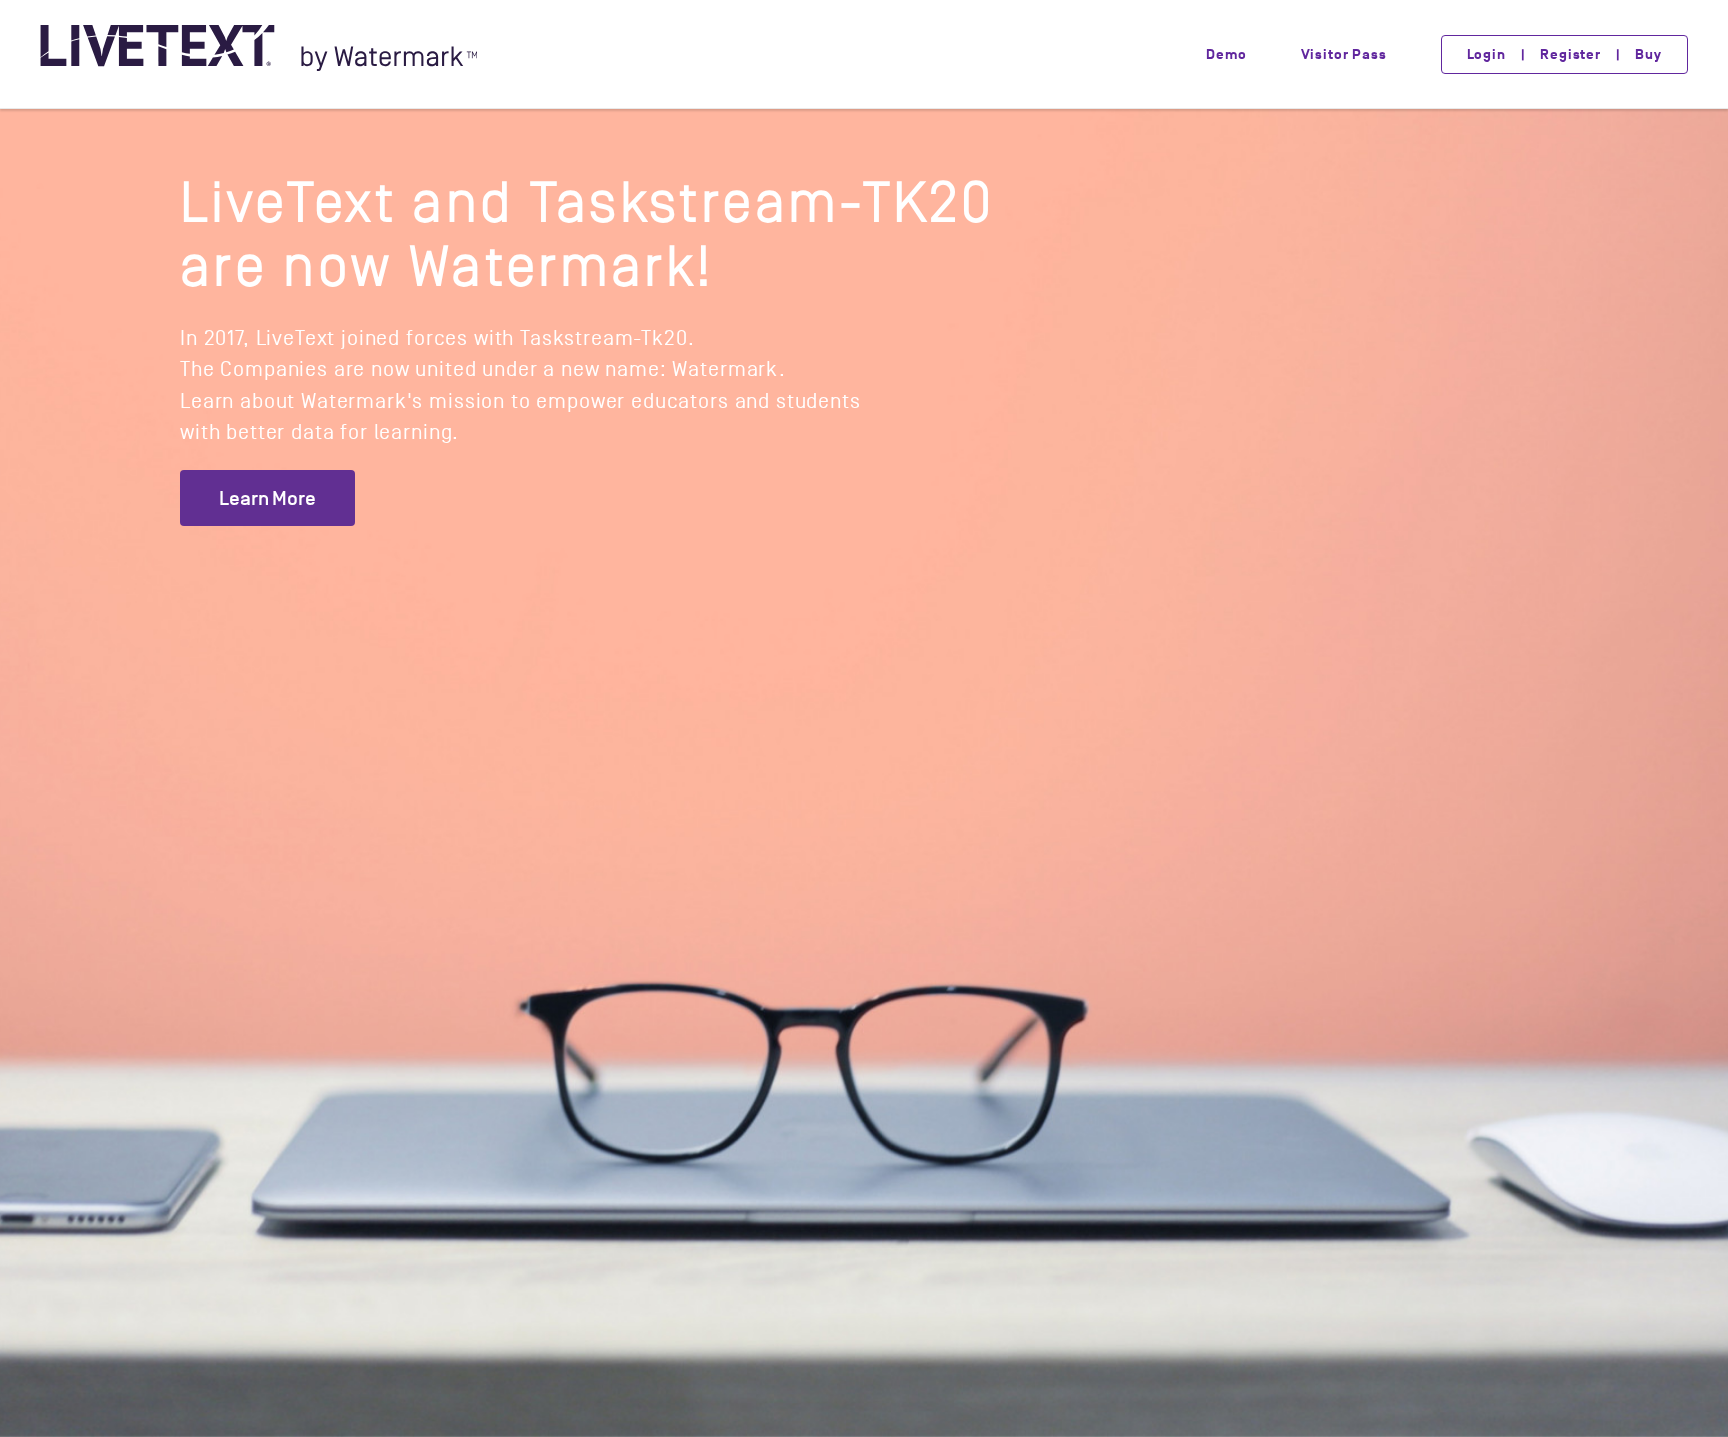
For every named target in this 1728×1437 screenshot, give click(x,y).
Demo (1226, 54)
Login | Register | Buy (1564, 54)
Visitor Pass (1344, 54)
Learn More (267, 498)
